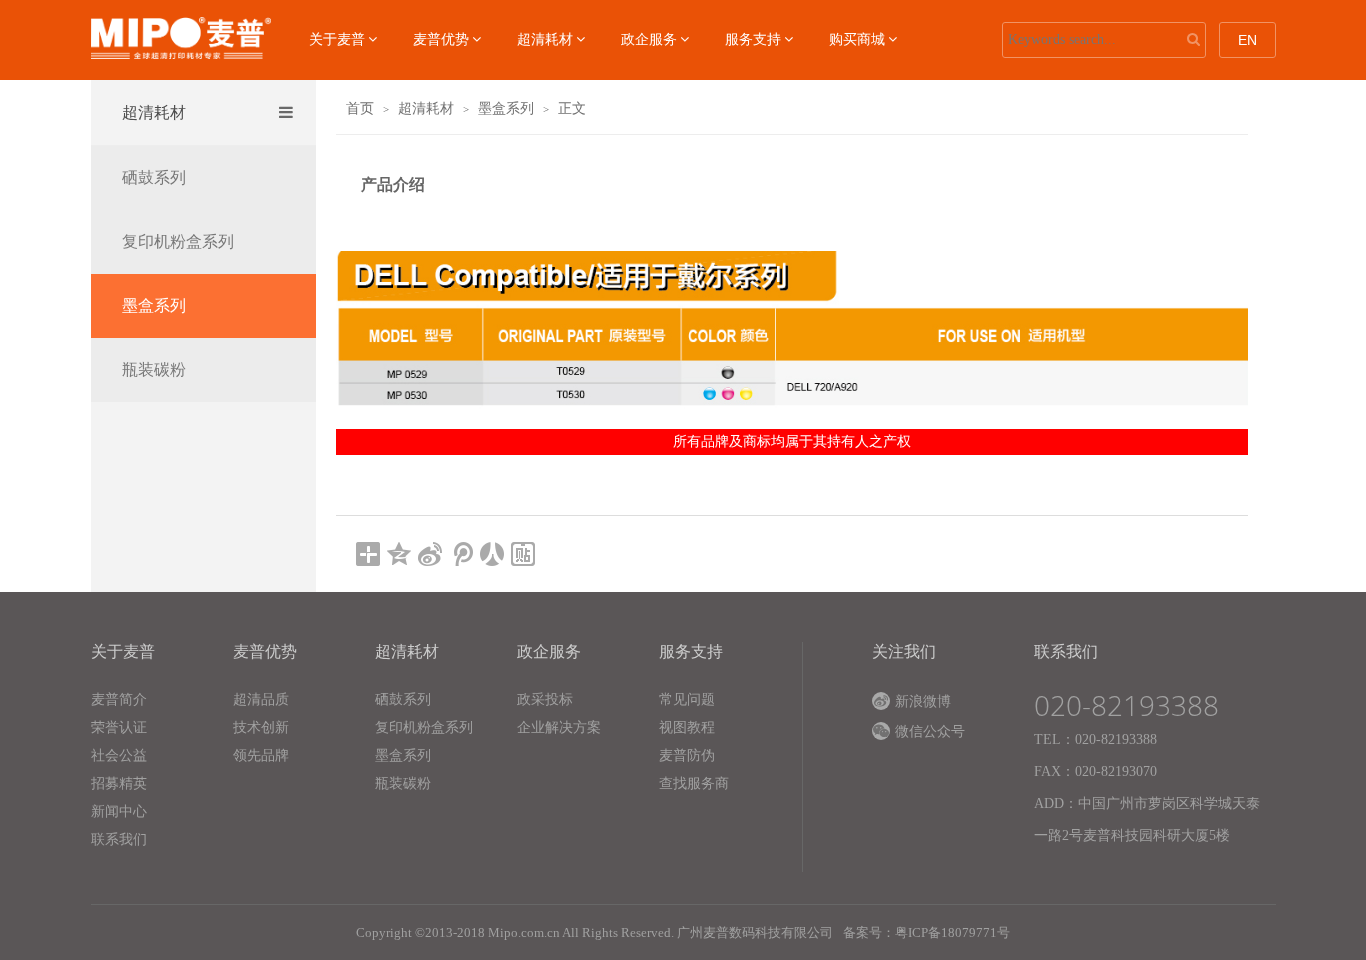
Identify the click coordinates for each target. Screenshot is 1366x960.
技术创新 (261, 727)
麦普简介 (119, 699)
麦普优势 (441, 39)
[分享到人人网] (492, 554)
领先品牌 (261, 755)
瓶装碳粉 (154, 369)
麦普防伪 (687, 755)
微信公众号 (930, 731)
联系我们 (119, 839)
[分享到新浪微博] (430, 554)
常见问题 (687, 699)
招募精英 (119, 783)
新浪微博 (923, 701)
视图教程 (687, 727)
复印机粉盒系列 (178, 241)
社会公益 (119, 755)
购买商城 (857, 39)
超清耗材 (545, 39)
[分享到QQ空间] (399, 554)
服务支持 (753, 39)
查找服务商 (694, 783)
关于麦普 (337, 39)
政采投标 (545, 699)
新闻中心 (119, 811)
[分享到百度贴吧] (523, 554)
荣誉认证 (119, 727)
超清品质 (261, 699)
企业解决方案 (559, 727)
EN (1247, 40)
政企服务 (649, 39)
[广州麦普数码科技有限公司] (181, 38)
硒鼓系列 (154, 177)
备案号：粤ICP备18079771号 (926, 932)
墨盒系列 (154, 305)
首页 (360, 108)
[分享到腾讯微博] (461, 554)
